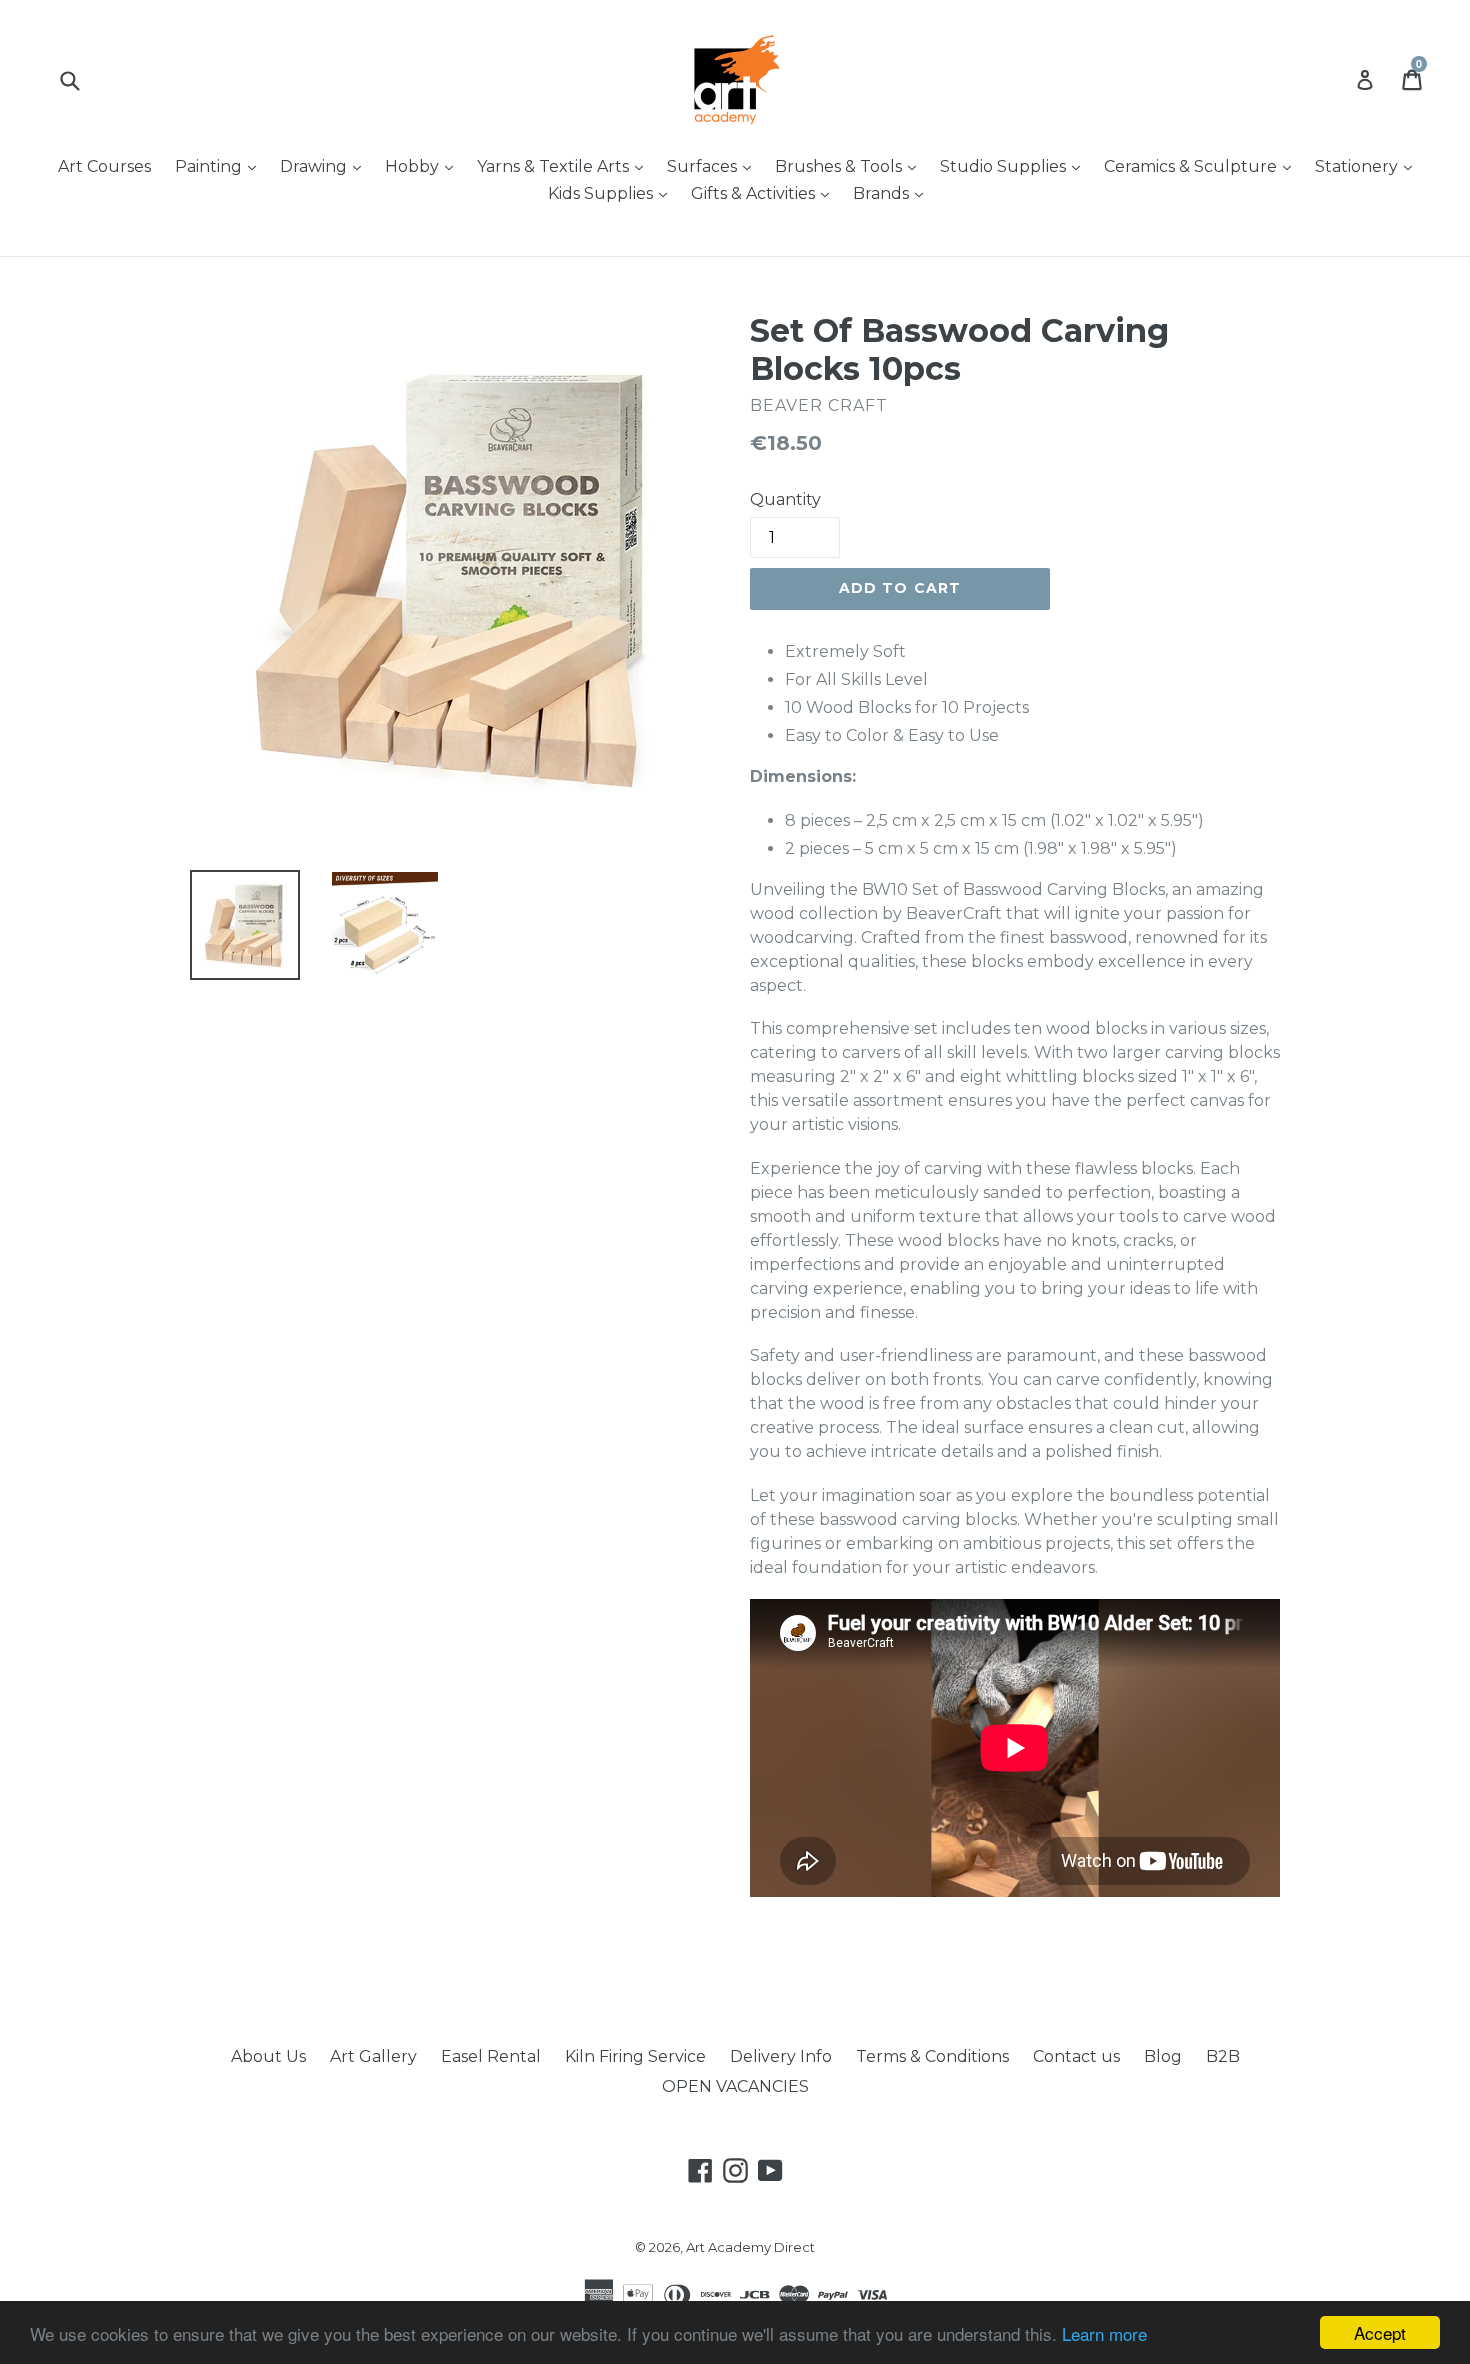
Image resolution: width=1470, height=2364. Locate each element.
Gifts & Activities (765, 193)
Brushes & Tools (850, 166)
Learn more (1104, 2333)
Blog (1163, 2056)
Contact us (1076, 2056)
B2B (1223, 2056)
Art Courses (104, 166)
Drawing (325, 166)
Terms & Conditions (932, 2056)
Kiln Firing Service (635, 2056)
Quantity (785, 499)
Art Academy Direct (750, 2247)
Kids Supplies (612, 193)
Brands (893, 193)
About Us (268, 2056)
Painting (220, 166)
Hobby (424, 166)
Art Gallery (373, 2056)
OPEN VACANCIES (735, 2086)
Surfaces (714, 166)
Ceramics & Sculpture (1202, 166)
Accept (1380, 2332)
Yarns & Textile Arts (565, 166)
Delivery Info (781, 2056)
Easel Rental (491, 2056)
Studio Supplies (1015, 166)
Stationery (1368, 166)
